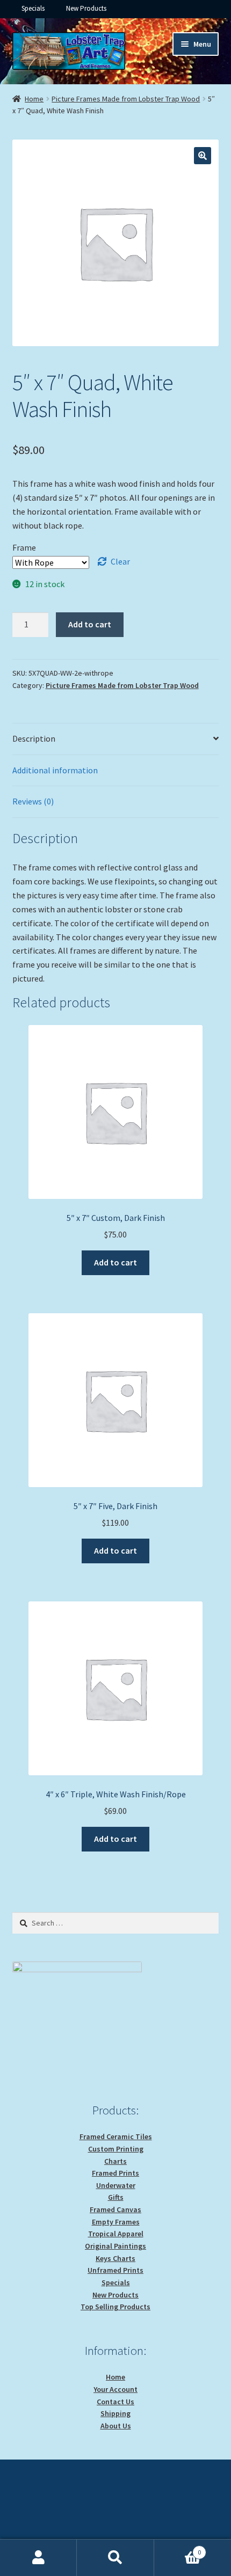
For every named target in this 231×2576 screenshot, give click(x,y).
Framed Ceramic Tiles (116, 2136)
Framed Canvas (115, 2209)
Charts (115, 2161)
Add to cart (90, 624)
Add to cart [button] (115, 1262)
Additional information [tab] (55, 770)
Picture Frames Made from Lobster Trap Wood (126, 99)
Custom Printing (116, 2149)
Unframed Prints (115, 2270)
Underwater (116, 2185)
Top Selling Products (115, 2307)
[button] (203, 156)
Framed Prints (115, 2173)
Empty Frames (116, 2222)
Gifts (116, 2197)
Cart (178, 2548)
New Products (86, 8)
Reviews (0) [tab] (33, 801)
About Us (116, 2426)
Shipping (115, 2413)
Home (34, 99)
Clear (120, 561)
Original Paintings (115, 2246)
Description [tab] (34, 738)
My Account (38, 2558)
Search (115, 2558)
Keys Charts (115, 2258)
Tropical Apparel (116, 2234)
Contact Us (115, 2402)
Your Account (115, 2389)
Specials (33, 8)
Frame (24, 547)
